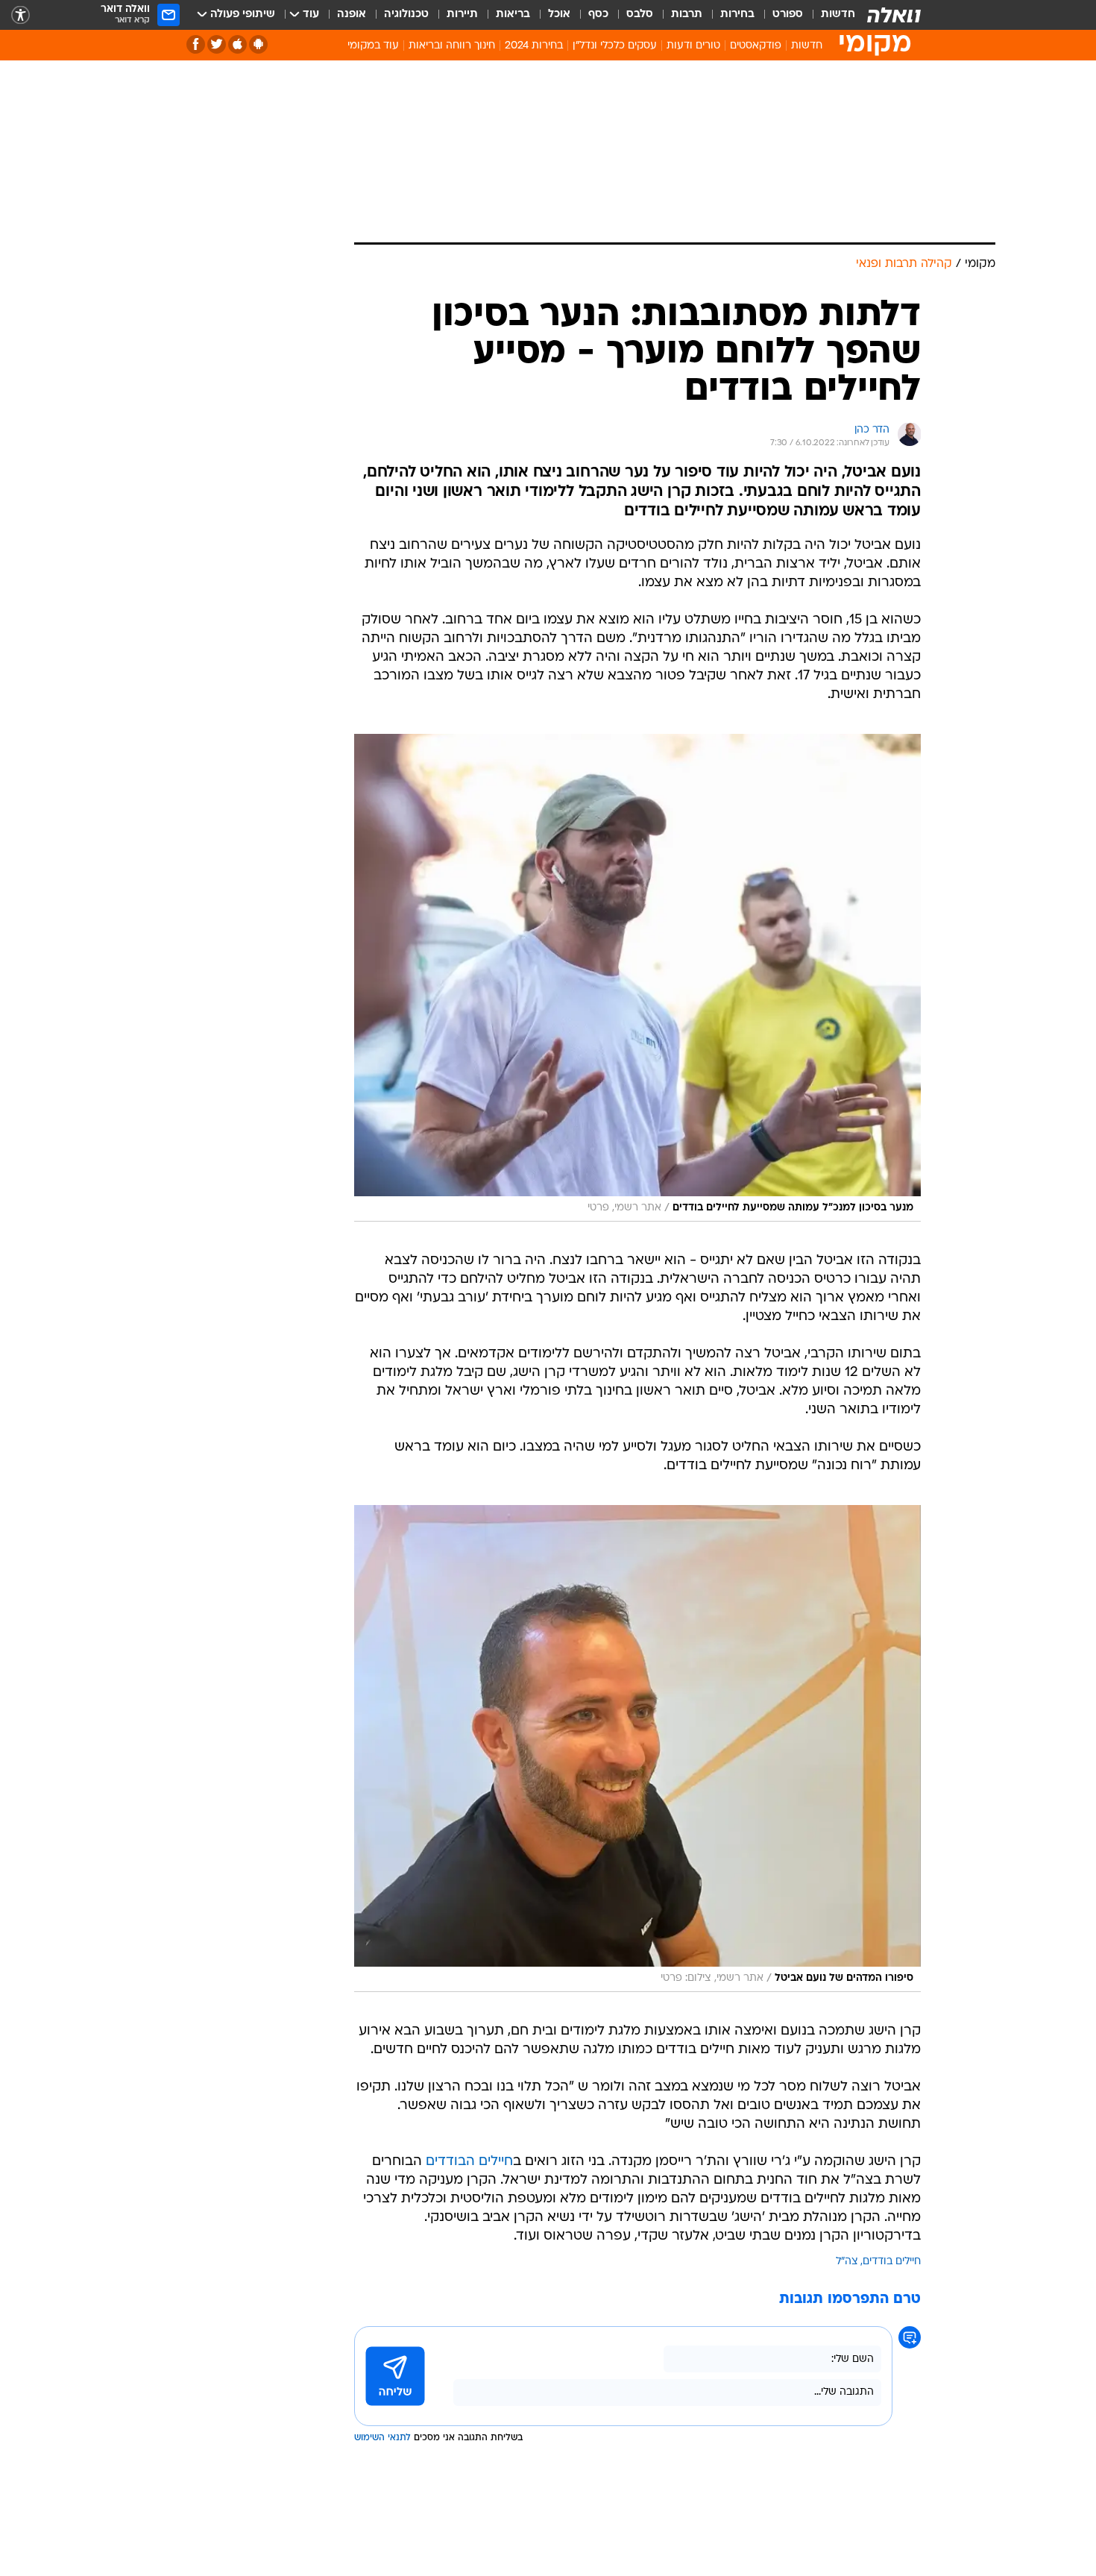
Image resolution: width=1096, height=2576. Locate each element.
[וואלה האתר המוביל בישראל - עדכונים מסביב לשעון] (894, 15)
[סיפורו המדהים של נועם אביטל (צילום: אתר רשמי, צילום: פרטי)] (637, 1749)
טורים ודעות (693, 46)
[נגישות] (21, 15)
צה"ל (847, 2262)
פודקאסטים (756, 46)
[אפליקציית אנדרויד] (258, 44)
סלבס (640, 15)
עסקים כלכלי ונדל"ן (615, 46)
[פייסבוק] (196, 44)
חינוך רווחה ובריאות (452, 46)
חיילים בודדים (892, 2262)
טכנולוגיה (406, 15)
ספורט (788, 15)
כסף (598, 15)
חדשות (838, 15)
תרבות (687, 15)
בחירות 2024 (534, 46)
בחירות (737, 15)
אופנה (352, 15)
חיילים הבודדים (469, 2162)
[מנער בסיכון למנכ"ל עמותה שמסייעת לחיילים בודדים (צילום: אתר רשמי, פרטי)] (637, 978)
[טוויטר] (217, 44)
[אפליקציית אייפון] (237, 44)
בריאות (513, 15)
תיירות (462, 15)
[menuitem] (829, 15)
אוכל (559, 15)
